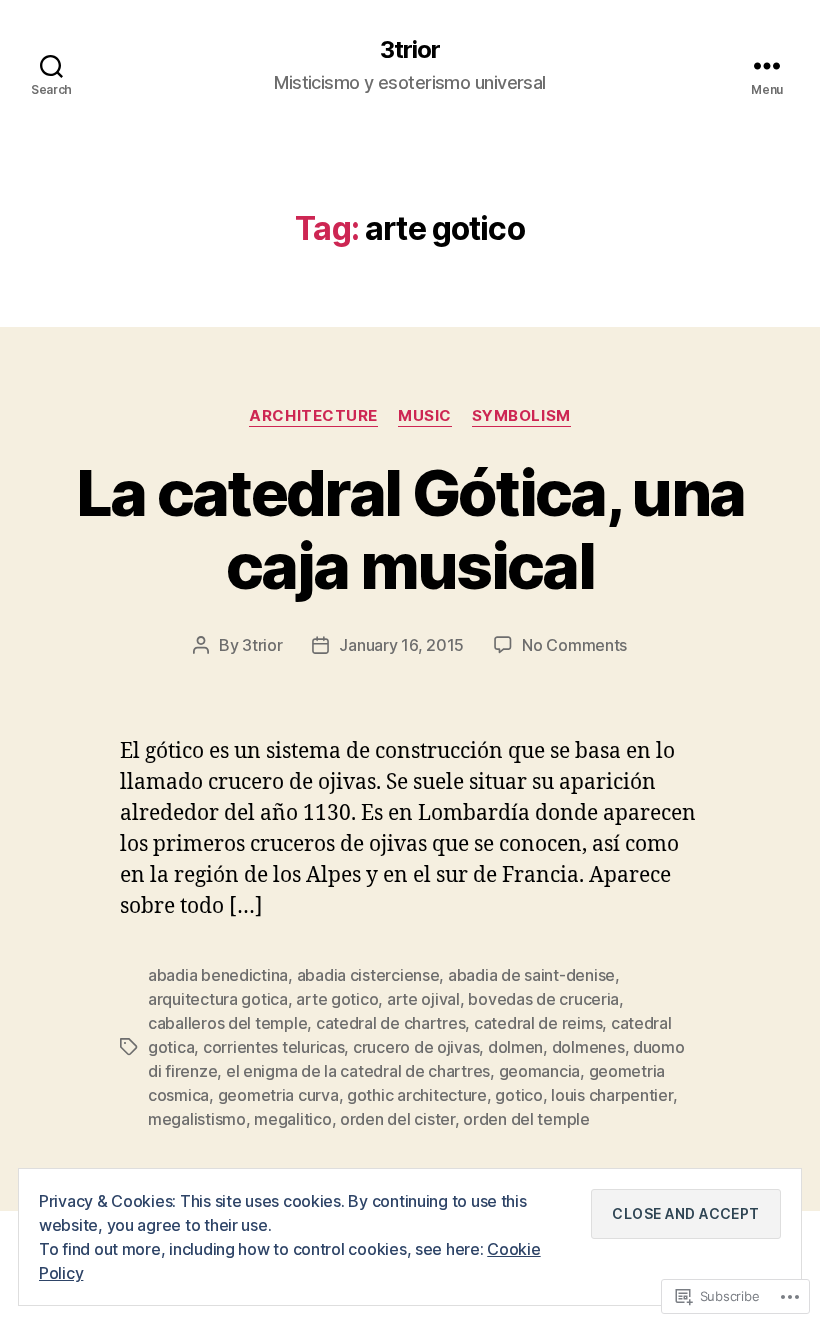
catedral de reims (538, 1023)
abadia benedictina (218, 975)
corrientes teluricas (274, 1047)
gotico (518, 1095)
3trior (410, 50)
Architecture (313, 416)
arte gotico (337, 999)
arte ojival (423, 999)
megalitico (292, 1119)
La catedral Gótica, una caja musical (410, 529)
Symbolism (521, 416)
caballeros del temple (227, 1023)
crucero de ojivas (416, 1047)
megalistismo (197, 1119)
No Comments (574, 645)
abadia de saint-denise (531, 975)
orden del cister (397, 1119)
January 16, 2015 (401, 645)
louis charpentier (611, 1095)
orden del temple (526, 1119)
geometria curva (278, 1095)
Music (425, 416)
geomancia (540, 1071)
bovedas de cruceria (543, 999)
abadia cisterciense (368, 975)
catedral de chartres (391, 1023)
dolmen (515, 1047)
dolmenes (588, 1047)
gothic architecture (417, 1095)
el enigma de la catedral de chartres (358, 1071)
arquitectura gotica (218, 999)
